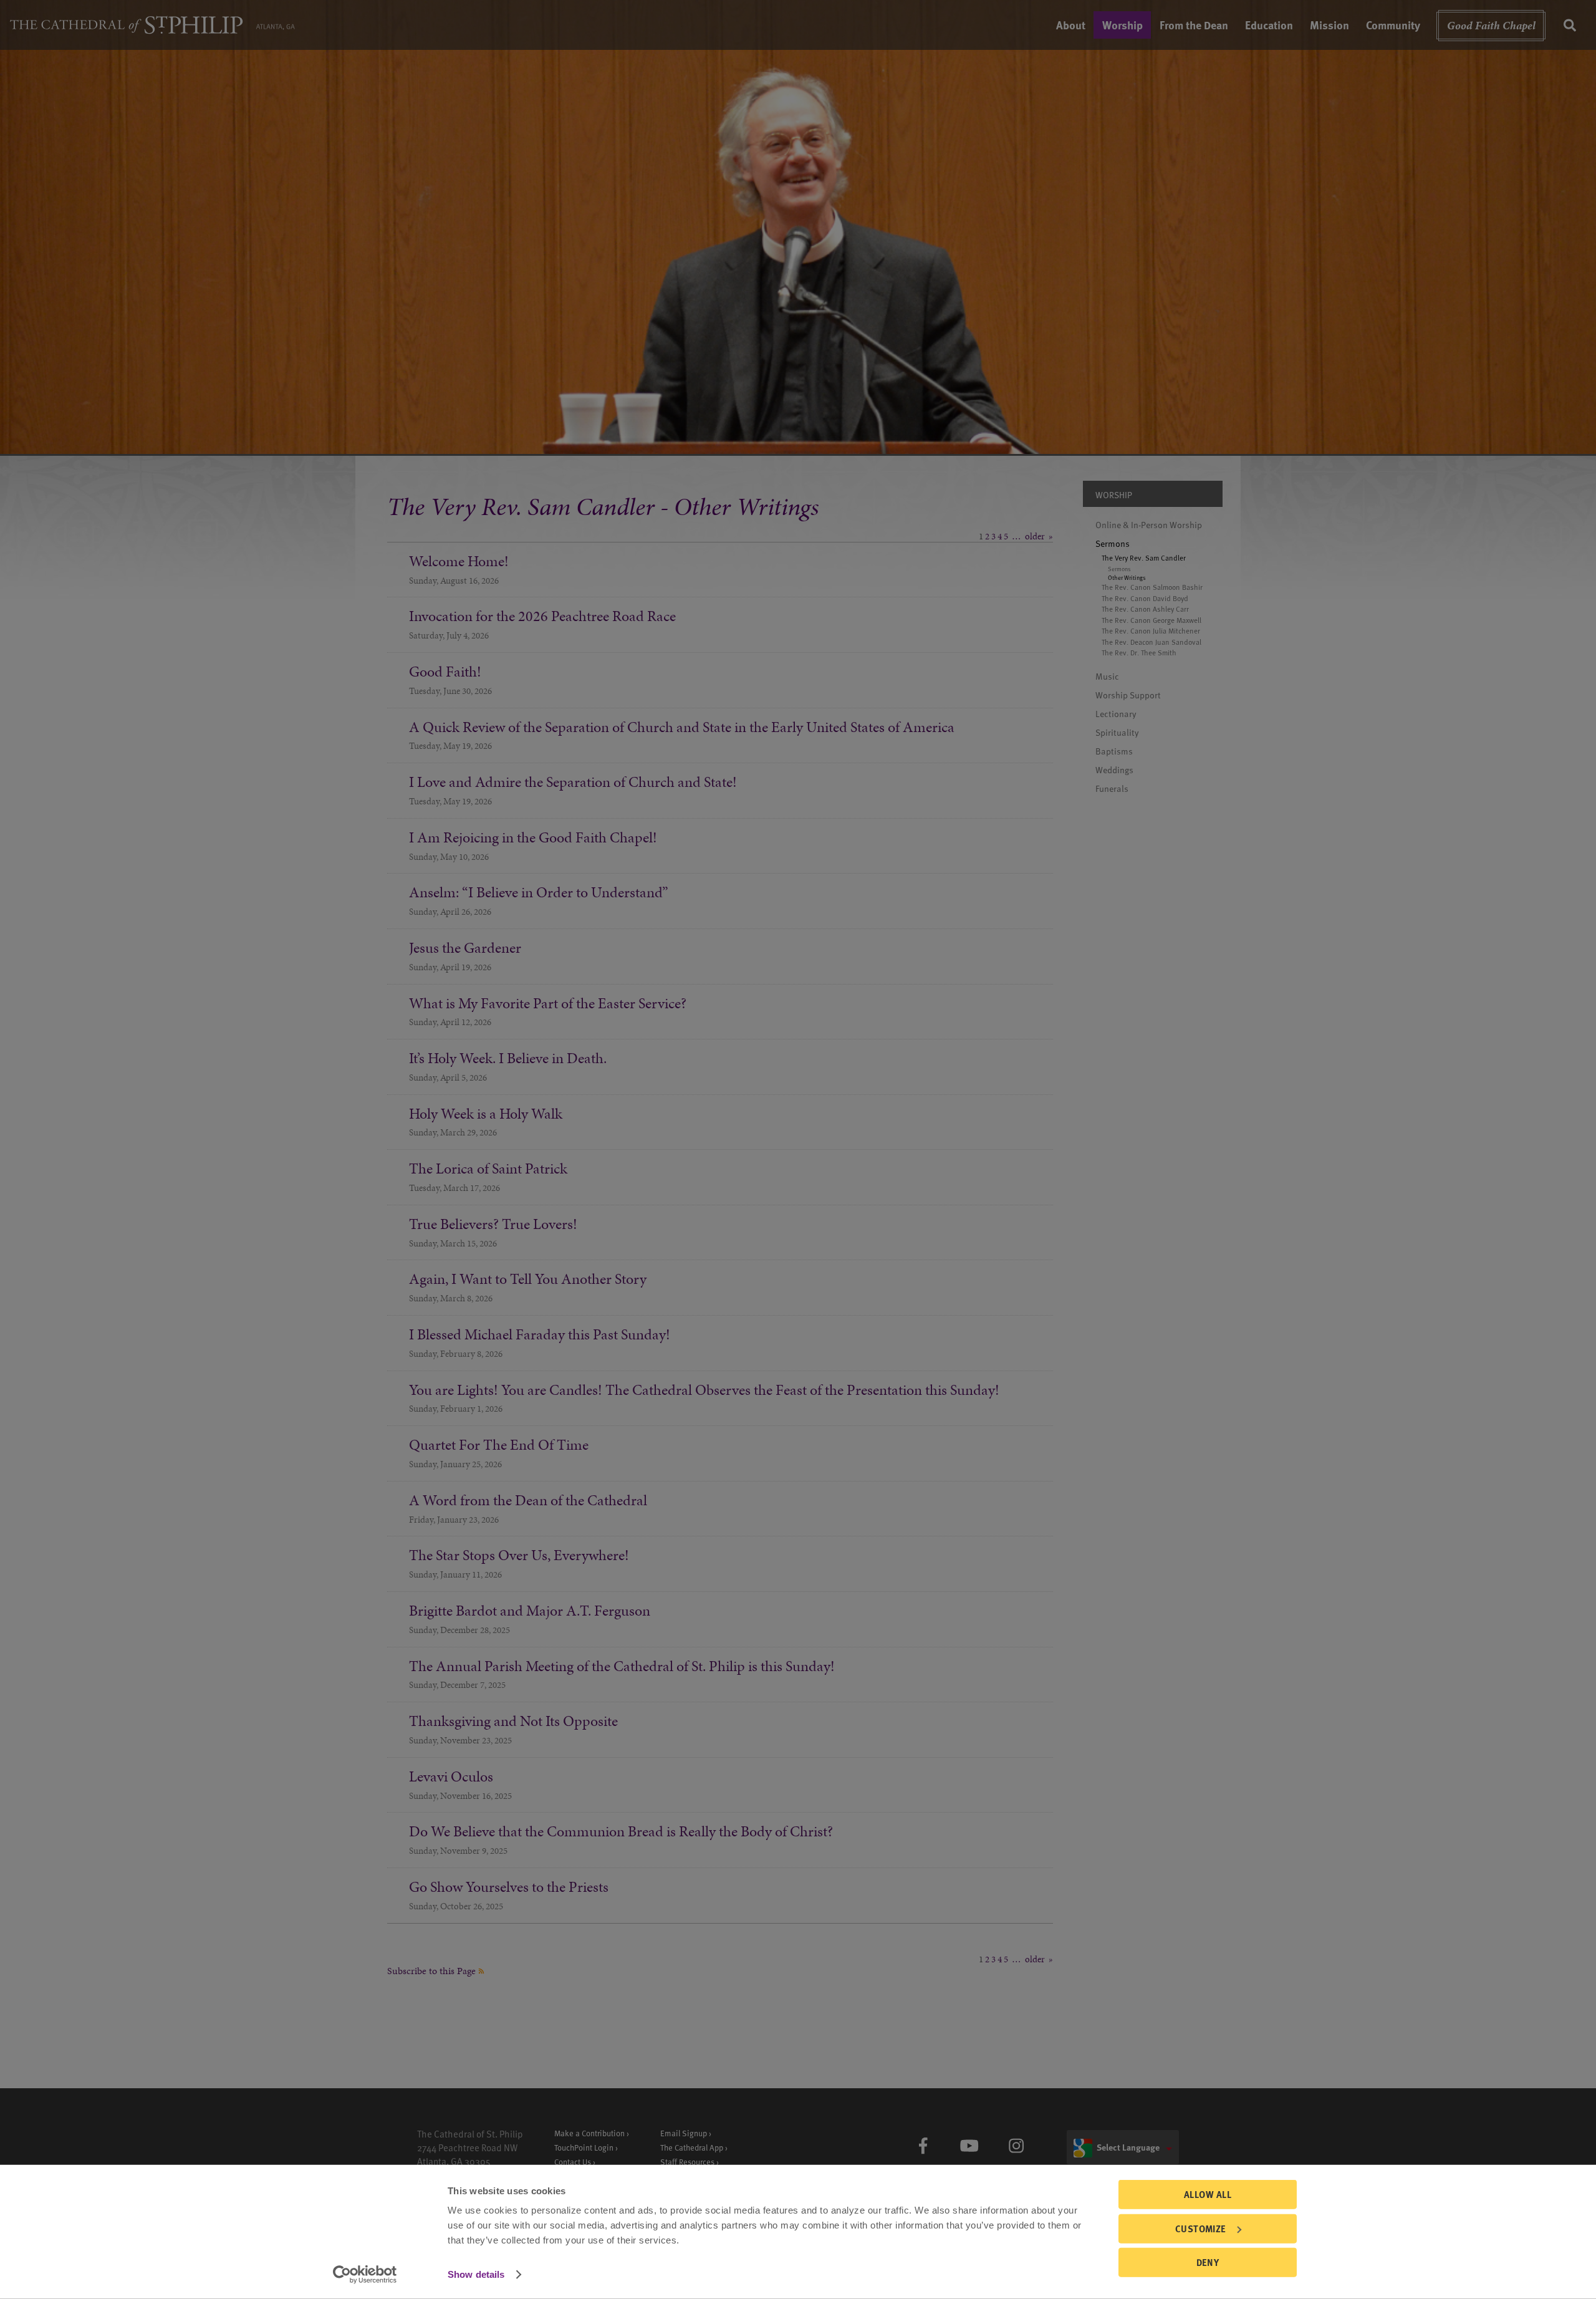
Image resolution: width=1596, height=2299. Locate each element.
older (1035, 536)
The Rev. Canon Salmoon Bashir (1152, 587)
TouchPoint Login (584, 2147)
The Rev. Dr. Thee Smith (1139, 653)
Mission (1329, 25)
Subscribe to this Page (433, 1971)
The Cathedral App (692, 2147)
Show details (476, 2274)
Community (1393, 25)
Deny (1208, 2262)
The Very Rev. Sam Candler (1144, 558)
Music (1107, 676)
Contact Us (573, 2162)
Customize (1201, 2228)
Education (1269, 25)
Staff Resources (687, 2162)
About (1071, 25)
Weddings (1114, 770)
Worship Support (1128, 695)
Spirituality (1117, 732)
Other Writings (1127, 577)
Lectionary (1116, 714)
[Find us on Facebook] (923, 2146)
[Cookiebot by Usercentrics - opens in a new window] (365, 2275)
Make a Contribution (589, 2133)
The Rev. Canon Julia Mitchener (1151, 631)
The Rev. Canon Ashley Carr (1145, 609)
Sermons (1113, 543)
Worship (1122, 25)
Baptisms (1114, 751)
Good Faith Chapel (1491, 25)
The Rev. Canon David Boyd (1145, 598)
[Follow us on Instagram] (1016, 2146)
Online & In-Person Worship (1149, 525)
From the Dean (1194, 25)
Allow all (1208, 2194)
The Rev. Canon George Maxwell (1151, 620)
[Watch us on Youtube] (969, 2146)
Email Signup (684, 2133)
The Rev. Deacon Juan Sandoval (1151, 642)
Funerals (1112, 788)
